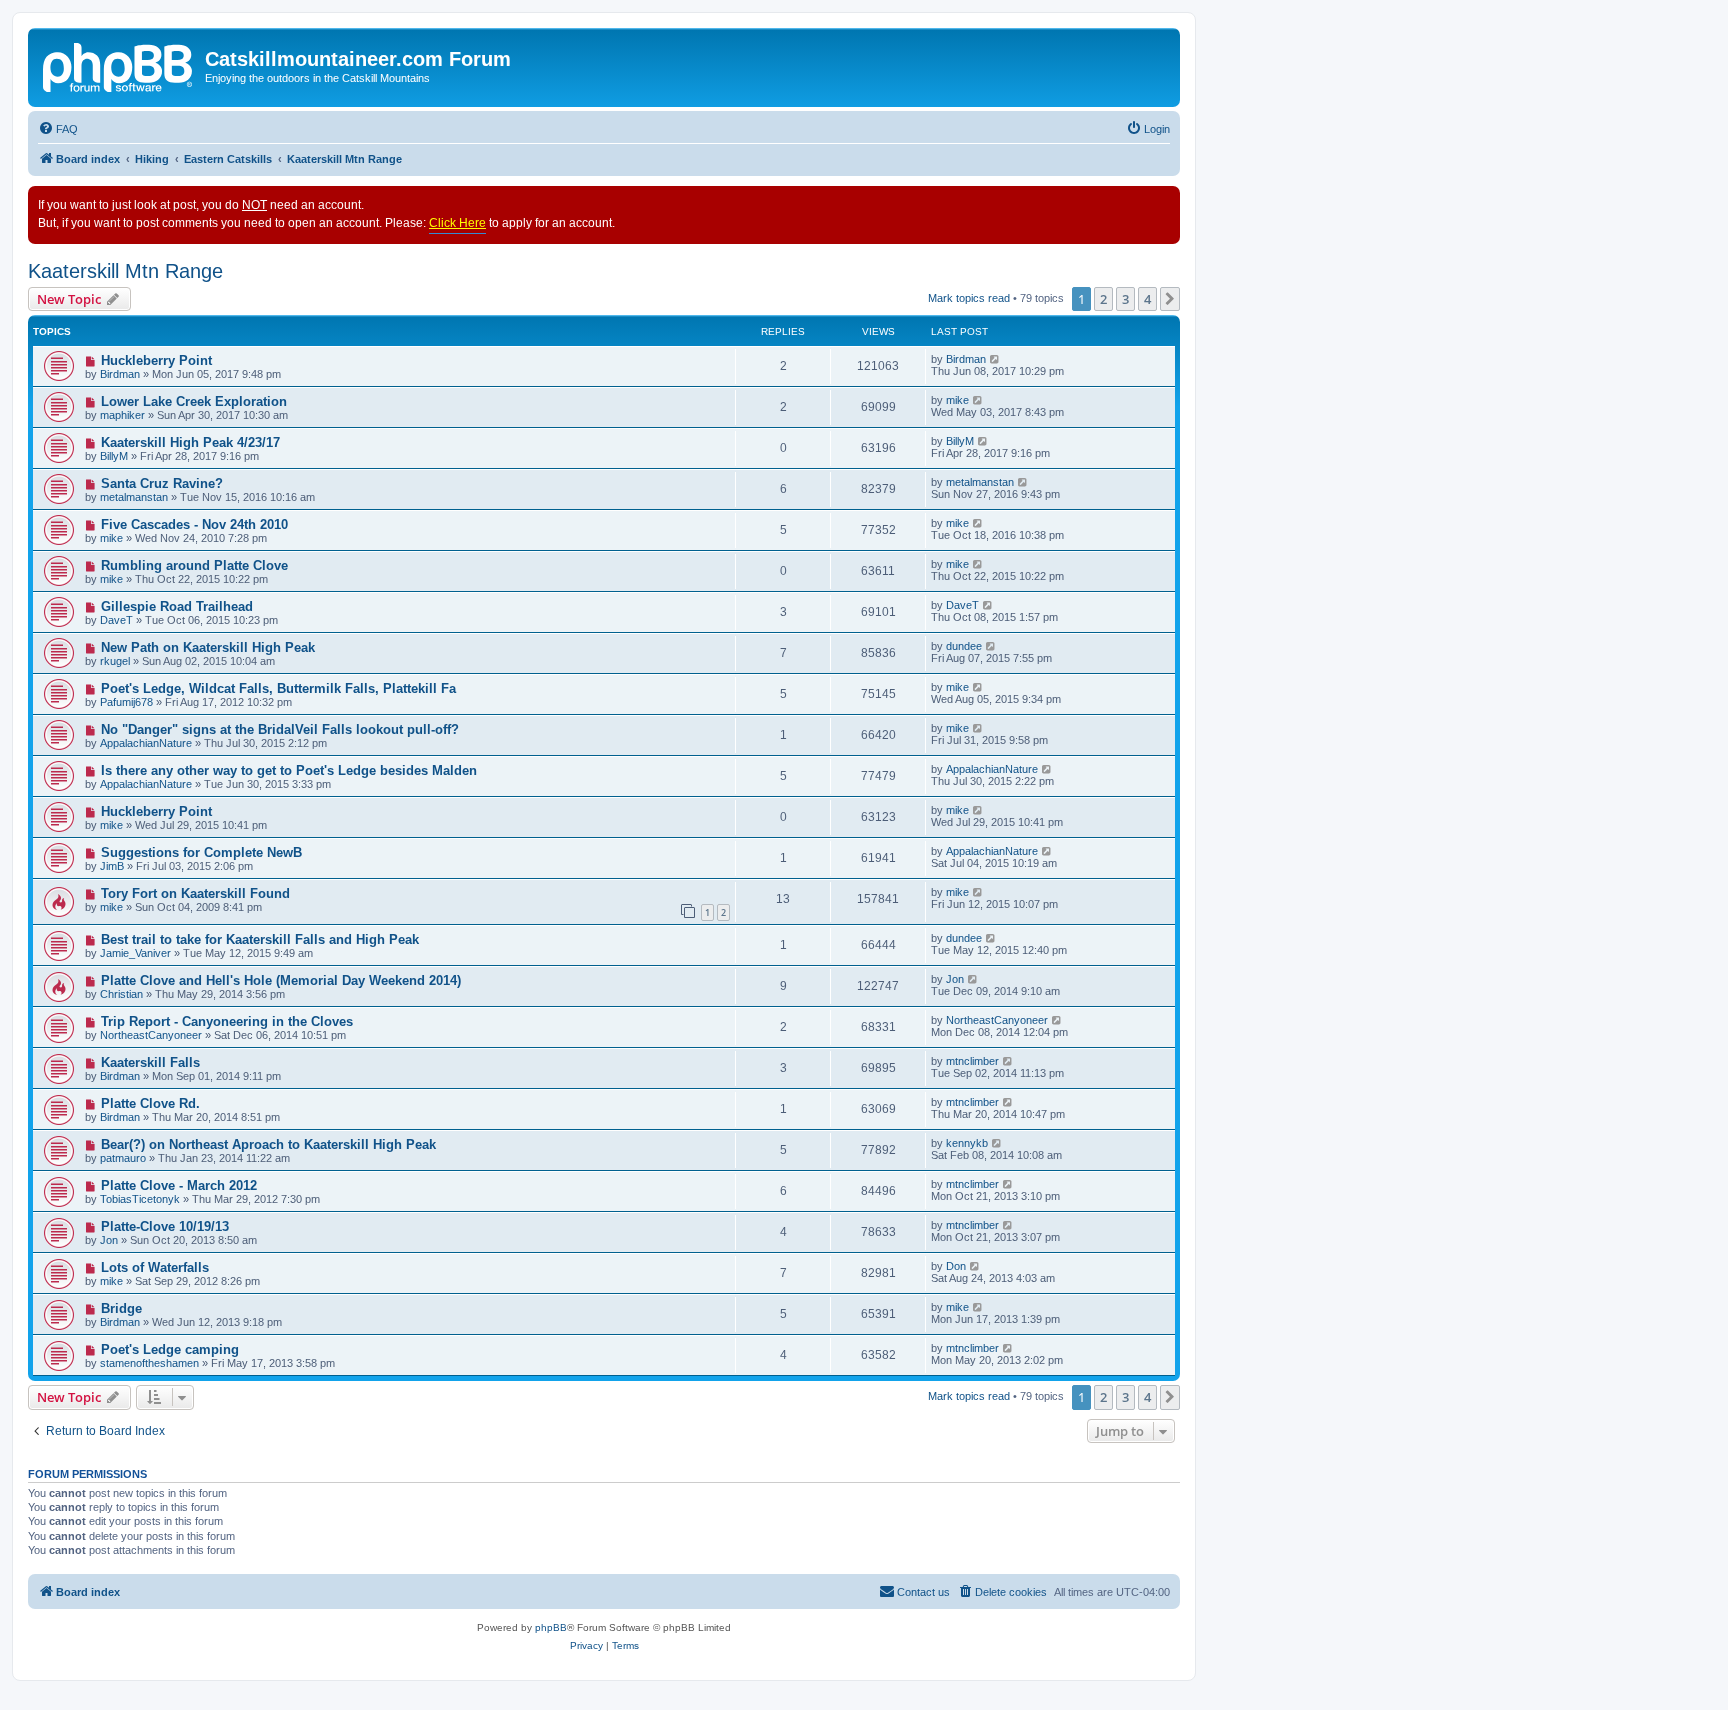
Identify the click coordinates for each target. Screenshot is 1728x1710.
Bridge (121, 1308)
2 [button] (1103, 299)
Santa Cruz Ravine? (162, 483)
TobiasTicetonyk (140, 1199)
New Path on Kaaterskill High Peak (208, 647)
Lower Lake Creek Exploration (194, 401)
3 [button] (1125, 299)
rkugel (115, 661)
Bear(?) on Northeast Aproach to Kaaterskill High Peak (268, 1144)
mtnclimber (972, 1061)
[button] (1170, 299)
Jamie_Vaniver (135, 953)
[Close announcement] (1164, 202)
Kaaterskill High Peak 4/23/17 (190, 442)
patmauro (123, 1158)
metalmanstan (134, 497)
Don (956, 1266)
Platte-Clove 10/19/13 (165, 1226)
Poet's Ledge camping (170, 1349)
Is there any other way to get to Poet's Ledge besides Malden (289, 770)
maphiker (122, 415)
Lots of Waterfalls (155, 1267)
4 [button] (1147, 299)
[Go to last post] (995, 359)
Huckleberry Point (156, 360)
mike (957, 400)
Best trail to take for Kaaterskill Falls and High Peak (260, 939)
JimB (112, 866)
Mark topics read (969, 298)
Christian (121, 994)
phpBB (551, 1627)
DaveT (116, 620)
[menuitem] (58, 129)
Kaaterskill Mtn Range (125, 271)
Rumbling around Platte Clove (194, 565)
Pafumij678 (126, 702)
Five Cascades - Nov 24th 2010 (194, 524)
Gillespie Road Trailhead (177, 606)
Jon (955, 979)
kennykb (967, 1143)
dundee (964, 646)
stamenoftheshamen (149, 1363)
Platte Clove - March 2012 (179, 1185)
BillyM (114, 456)
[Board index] (119, 65)
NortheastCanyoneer (151, 1035)
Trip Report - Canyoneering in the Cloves (227, 1021)
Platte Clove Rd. (150, 1103)
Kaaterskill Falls (150, 1062)
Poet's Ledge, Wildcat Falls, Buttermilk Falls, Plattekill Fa (278, 688)
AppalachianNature (146, 743)
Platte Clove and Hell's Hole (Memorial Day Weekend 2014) (281, 980)
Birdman (120, 374)
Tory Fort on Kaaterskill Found (195, 893)
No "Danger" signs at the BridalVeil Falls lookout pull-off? (280, 729)
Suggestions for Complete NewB (201, 852)
